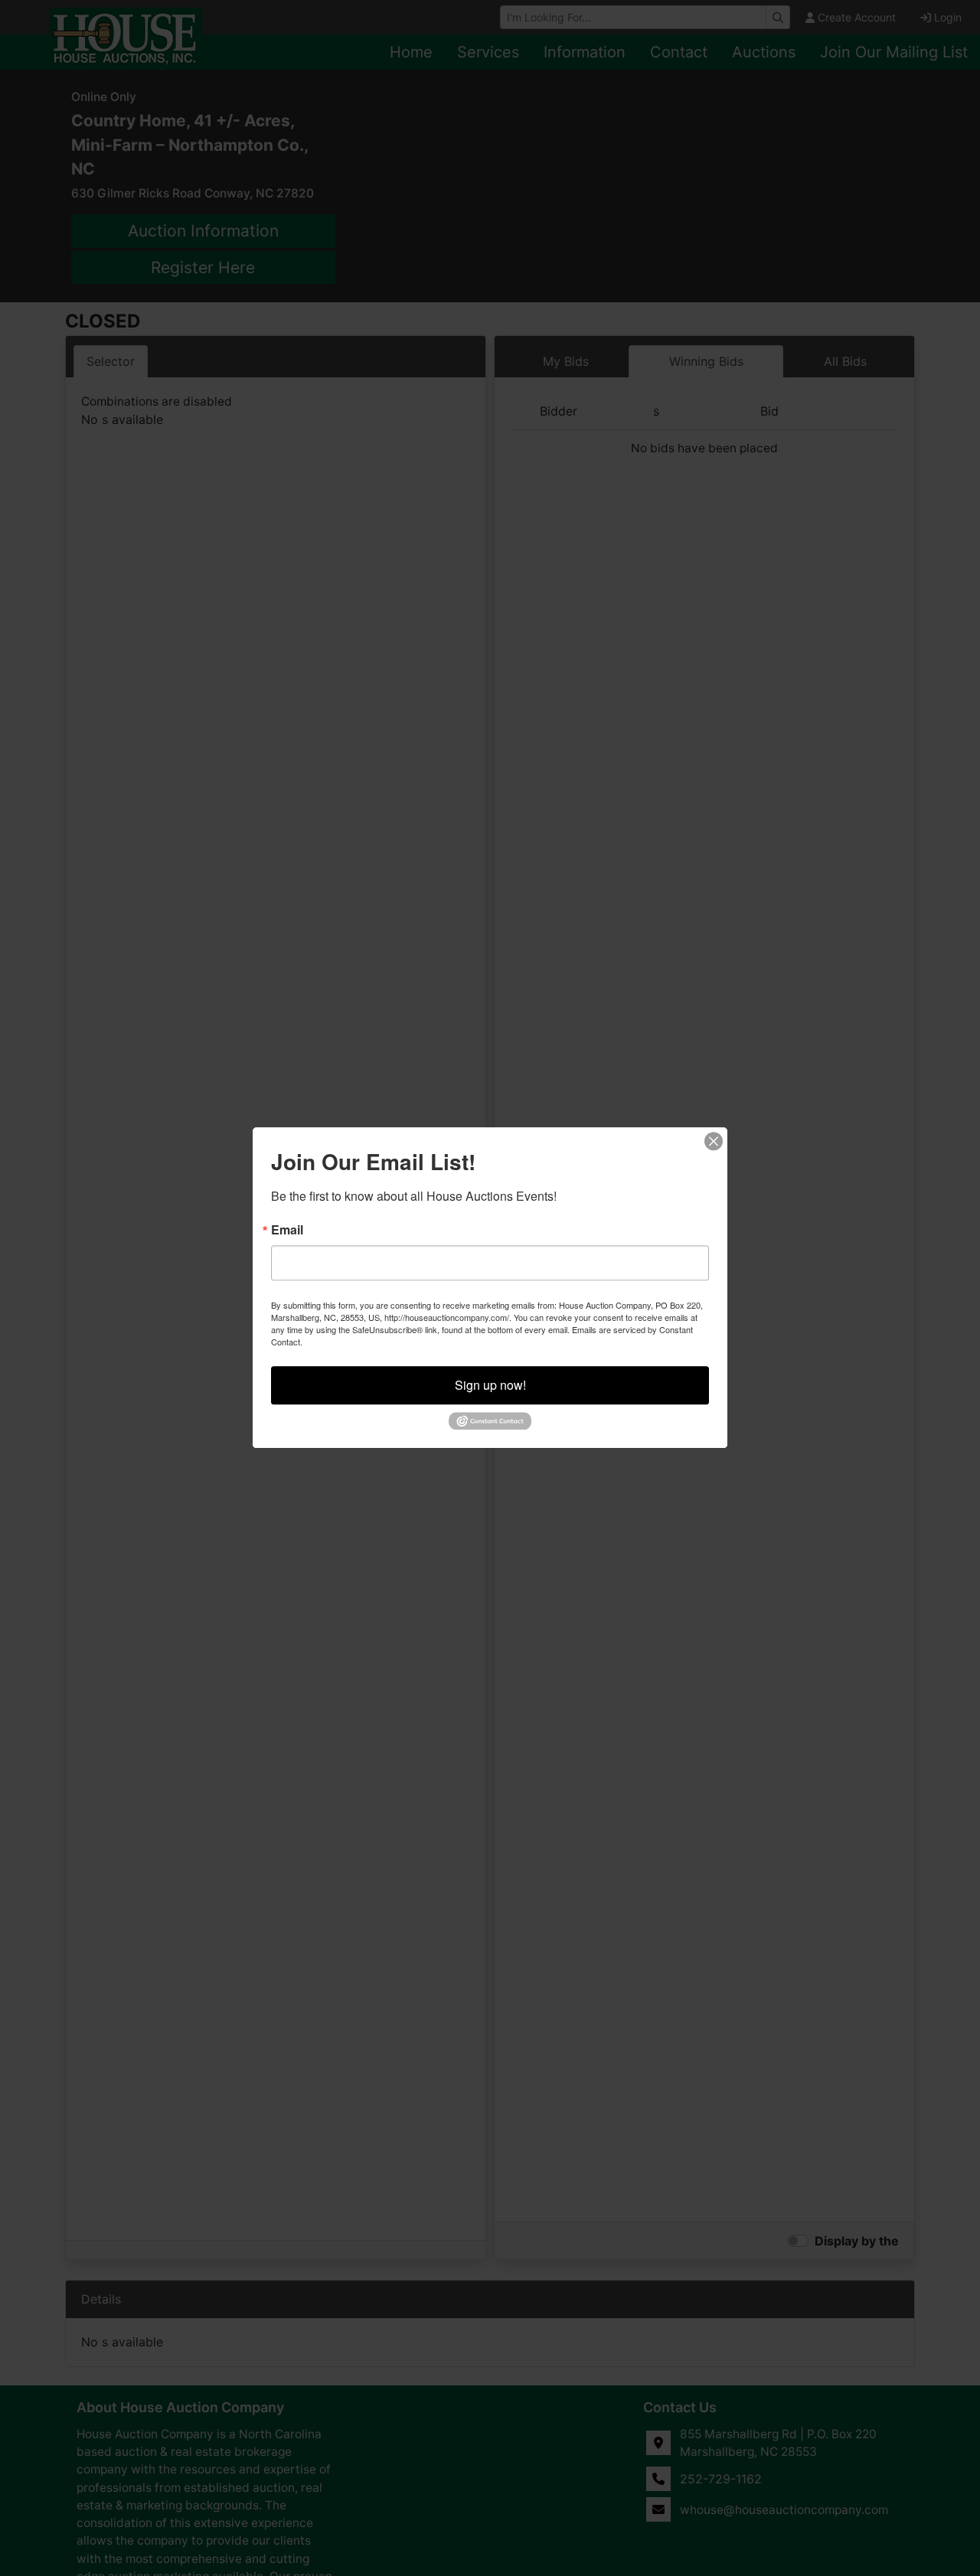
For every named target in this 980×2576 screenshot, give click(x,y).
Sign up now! (490, 1385)
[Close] (714, 1141)
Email (287, 1230)
